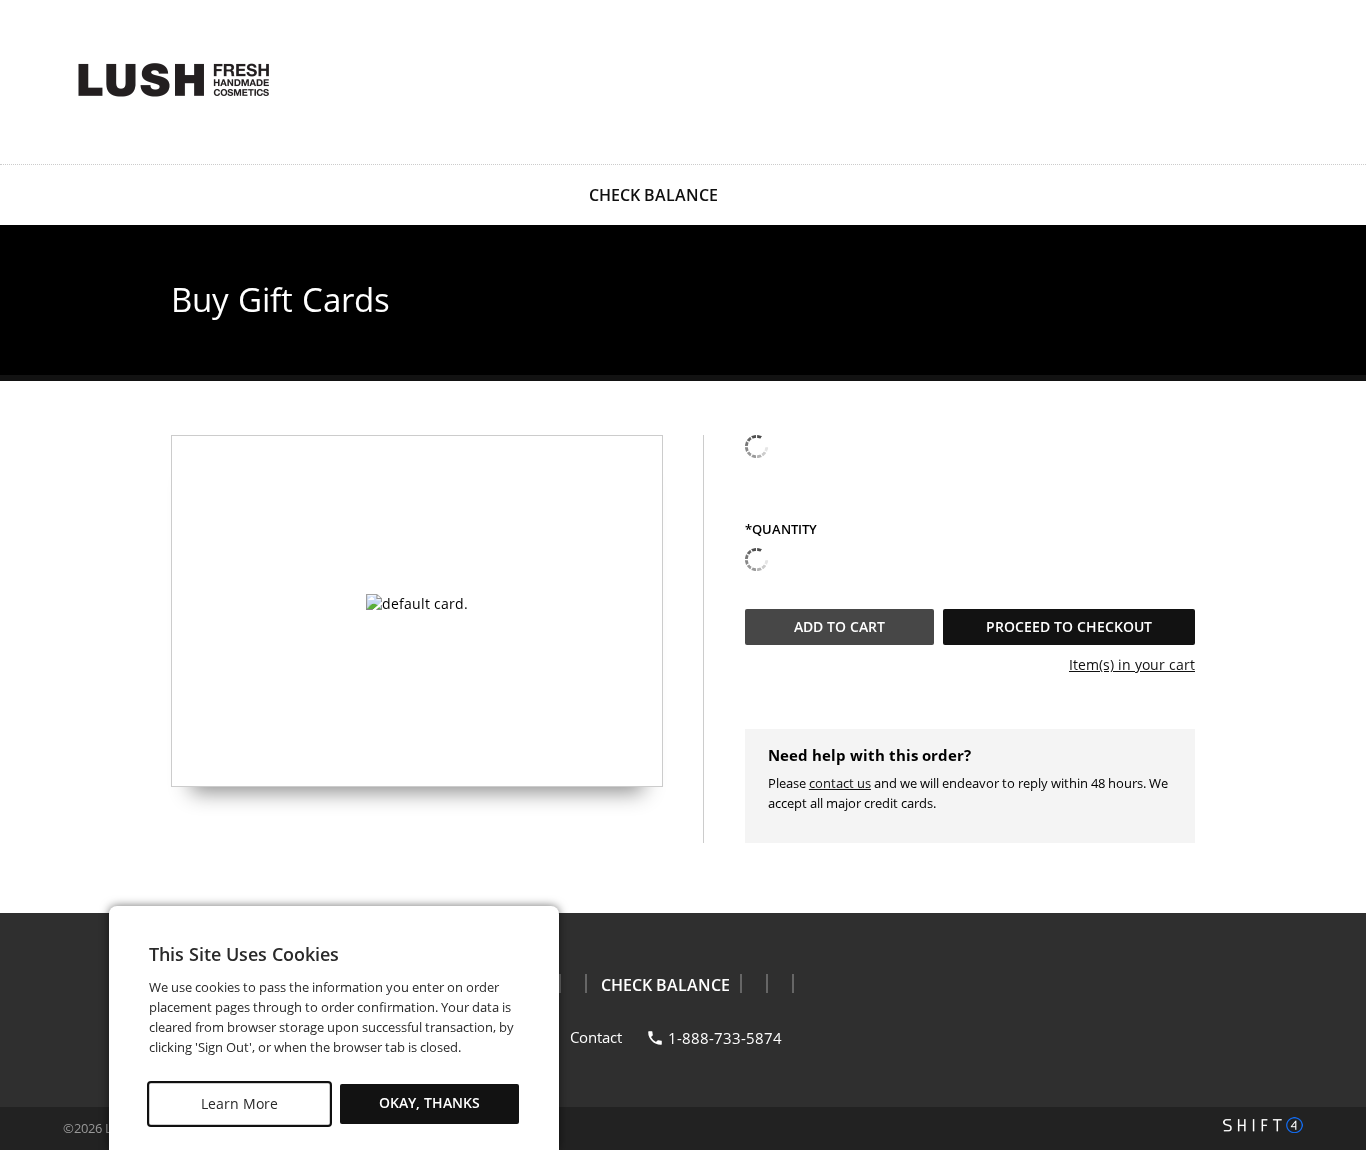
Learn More (239, 1103)
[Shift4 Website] (1263, 1125)
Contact (596, 1037)
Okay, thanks (429, 1103)
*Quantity (781, 530)
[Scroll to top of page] (1328, 863)
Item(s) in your (1132, 664)
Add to (839, 626)
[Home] (173, 80)
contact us (840, 783)
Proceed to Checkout (1069, 626)
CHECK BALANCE (653, 195)
